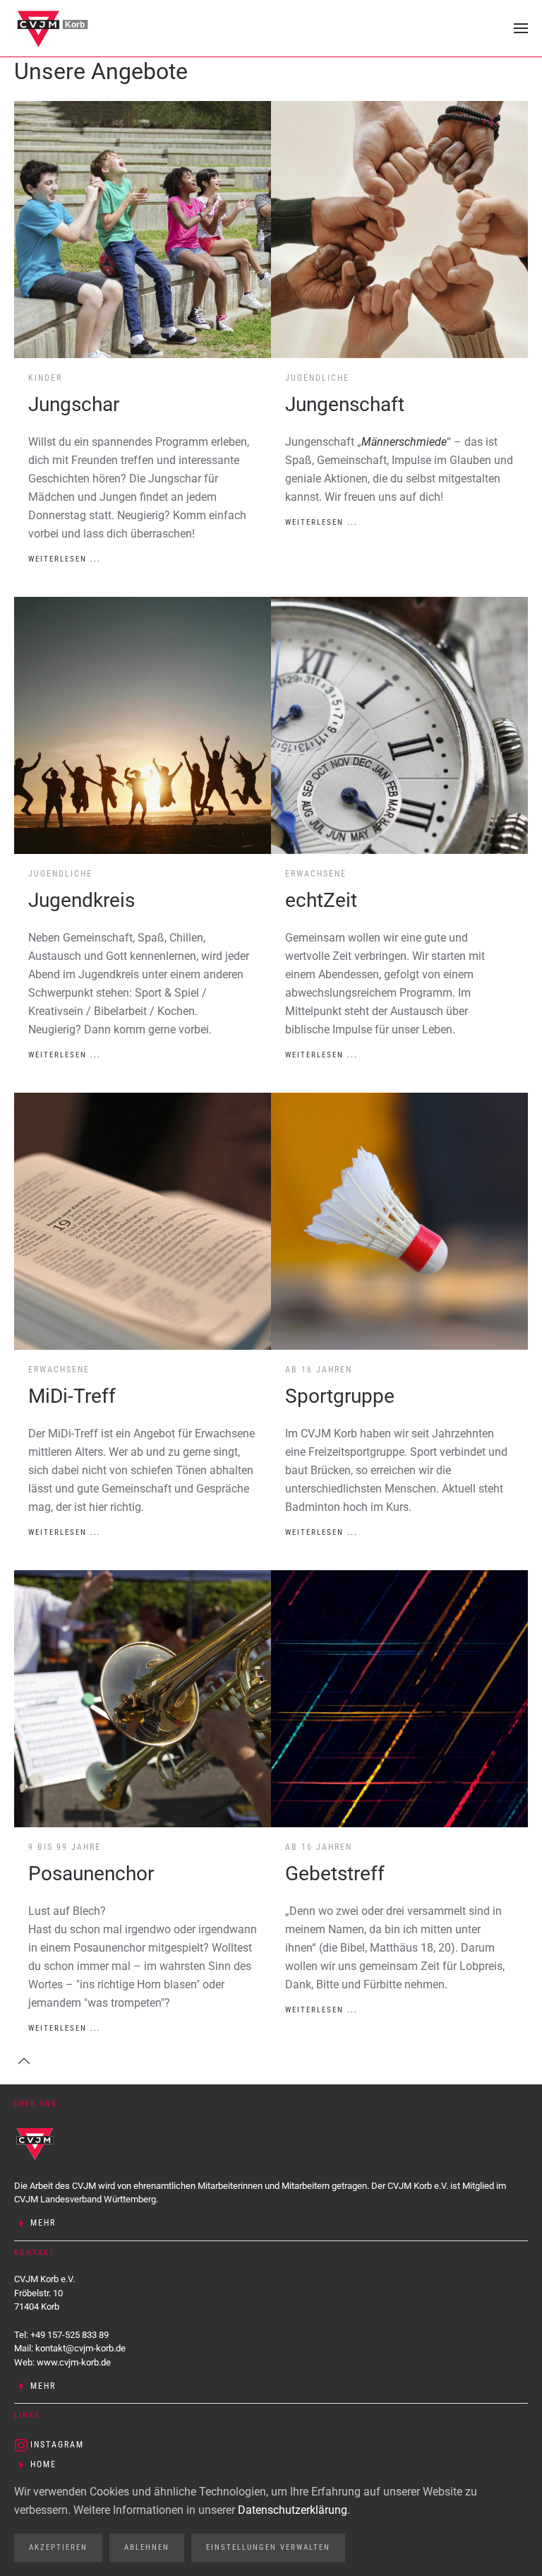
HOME (43, 2464)
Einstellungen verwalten (268, 2547)
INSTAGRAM (57, 2445)
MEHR (43, 2223)
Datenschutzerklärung (293, 2510)
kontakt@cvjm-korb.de (80, 2348)
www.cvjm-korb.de (74, 2362)
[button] (521, 28)
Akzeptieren (58, 2547)
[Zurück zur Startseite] (53, 28)
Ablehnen (147, 2547)
